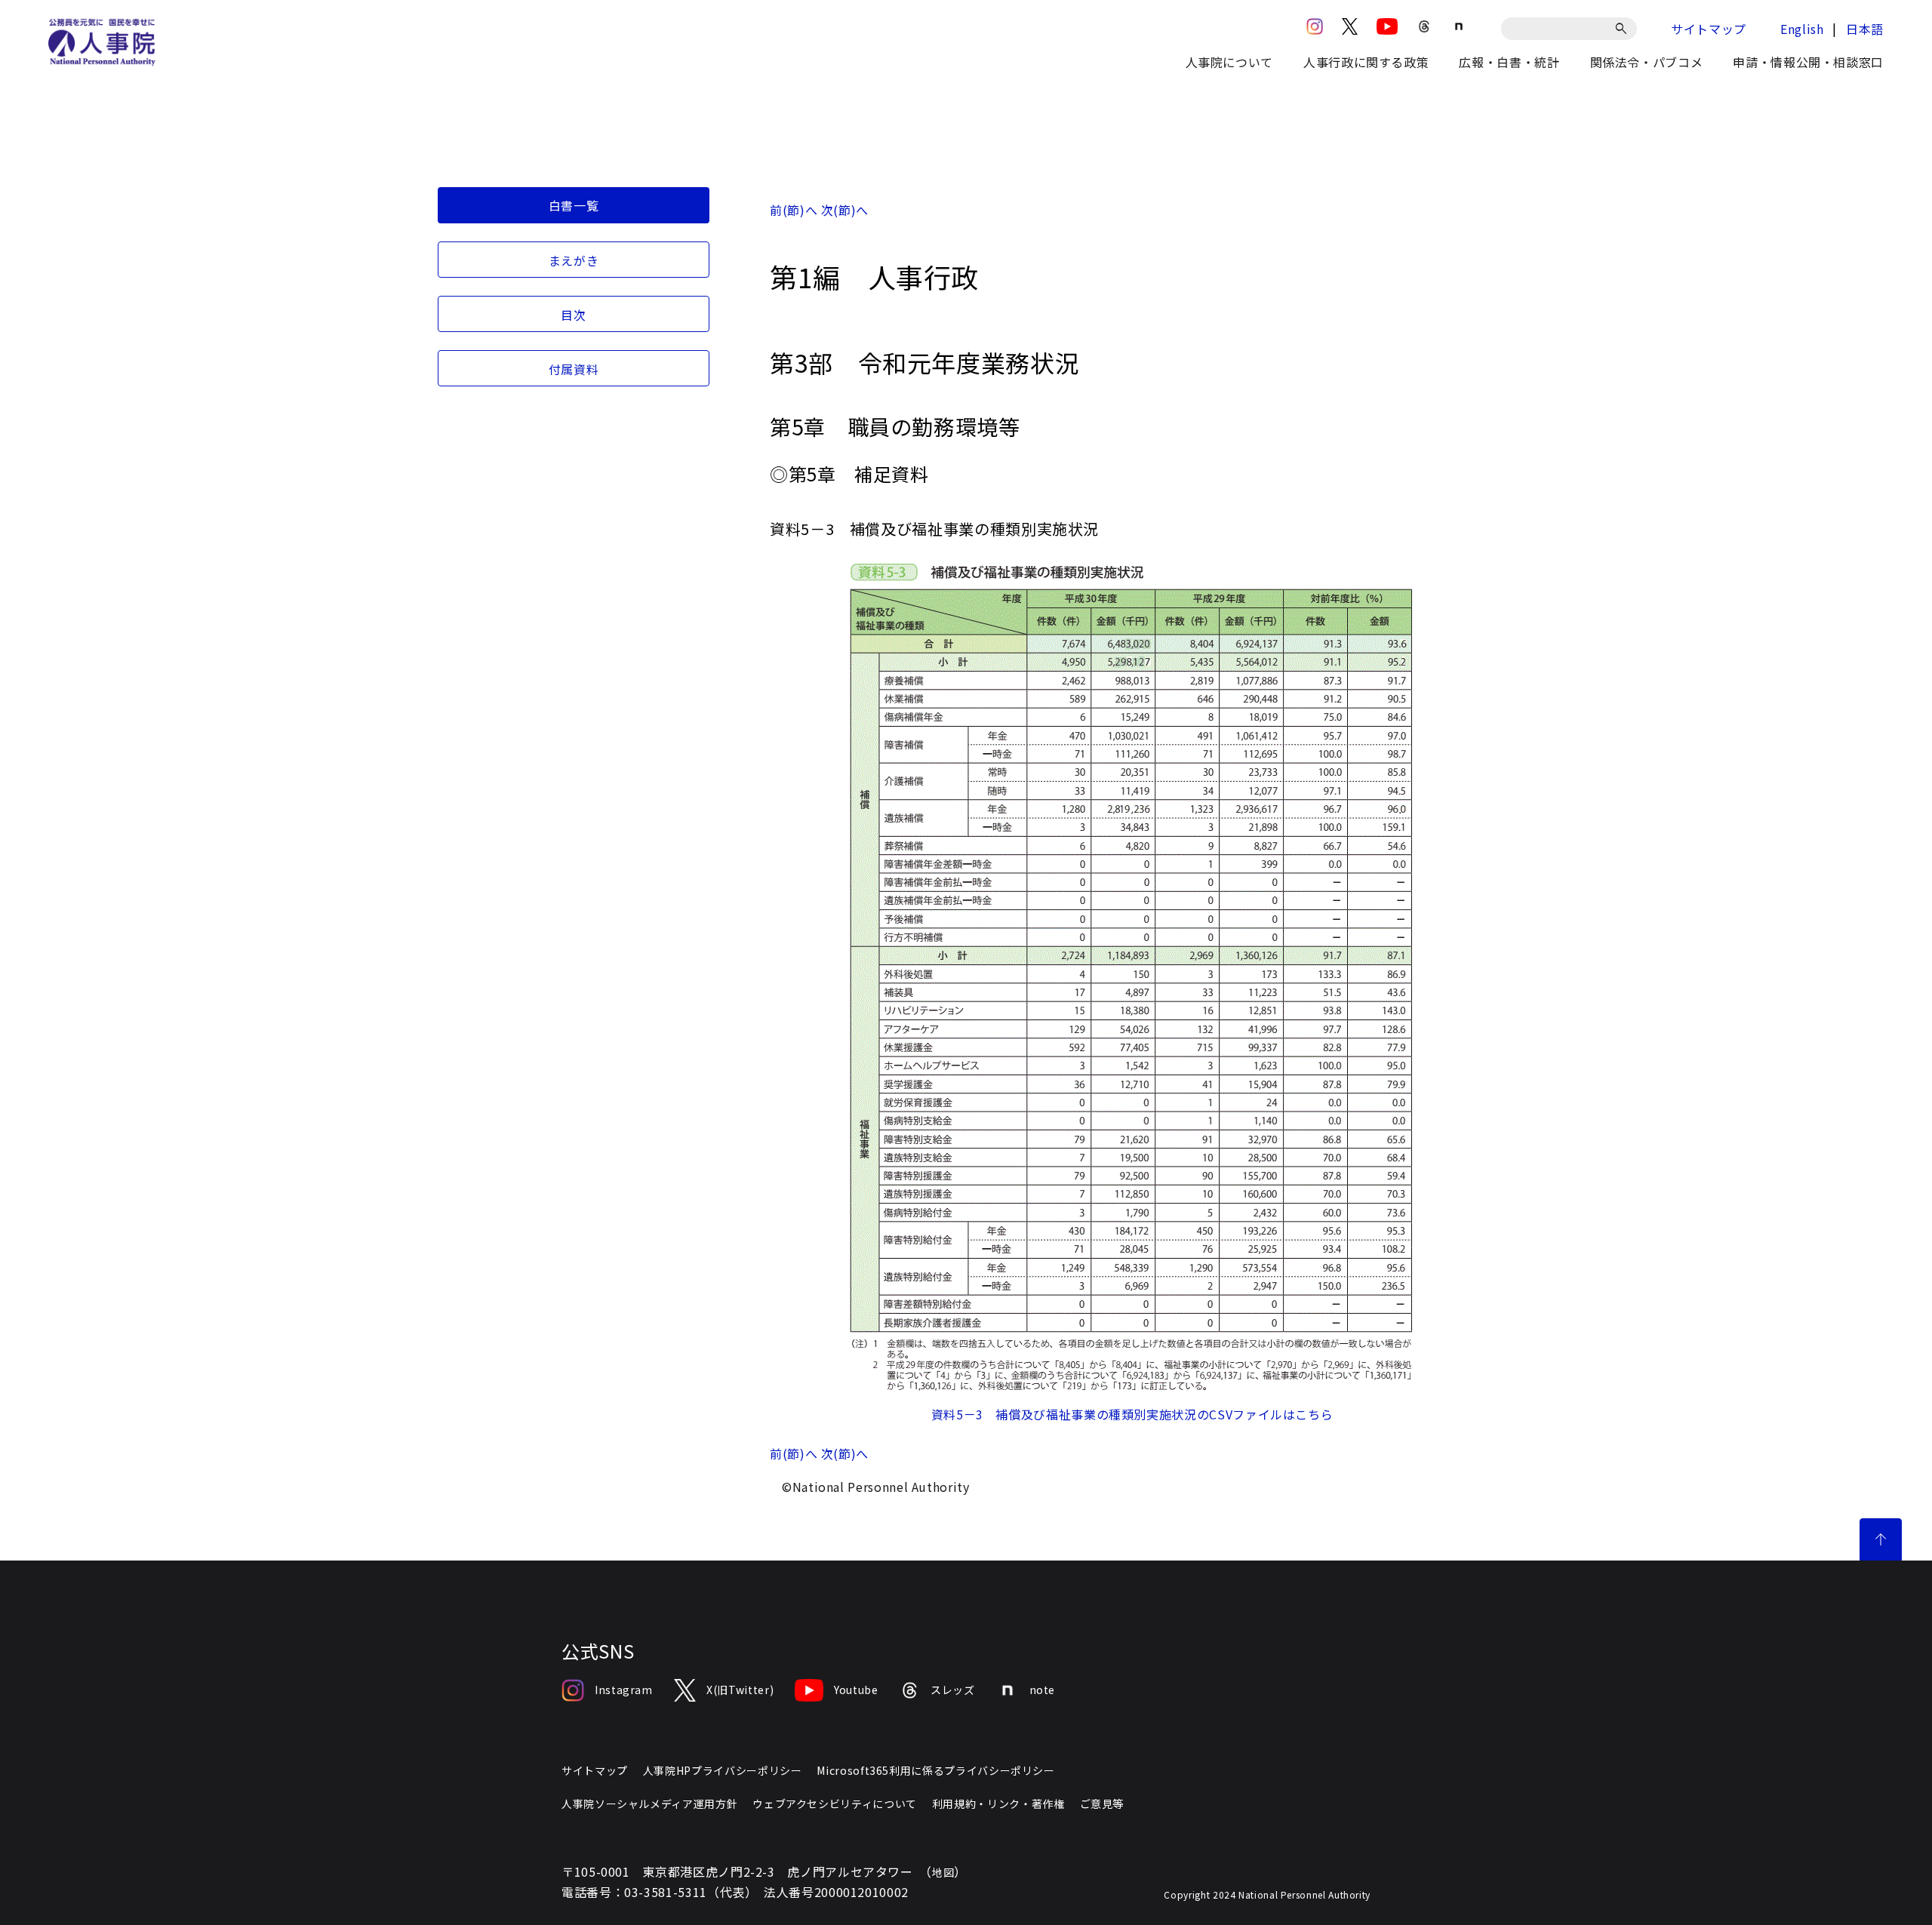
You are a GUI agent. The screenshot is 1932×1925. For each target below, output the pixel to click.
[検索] (1624, 29)
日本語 (1865, 29)
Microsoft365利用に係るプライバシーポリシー (935, 1770)
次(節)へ (845, 210)
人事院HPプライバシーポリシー (723, 1770)
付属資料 (574, 369)
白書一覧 (574, 205)
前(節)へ (794, 210)
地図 (943, 1872)
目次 (573, 315)
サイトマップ (1709, 29)
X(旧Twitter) (740, 1690)
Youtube (856, 1690)
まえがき (574, 260)
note (1043, 1690)
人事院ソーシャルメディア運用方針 (649, 1804)
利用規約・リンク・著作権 (998, 1804)
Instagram (624, 1690)
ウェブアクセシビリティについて (835, 1804)
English (1802, 29)
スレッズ (953, 1690)
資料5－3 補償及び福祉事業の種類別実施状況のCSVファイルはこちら (1132, 1414)
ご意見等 (1102, 1804)
